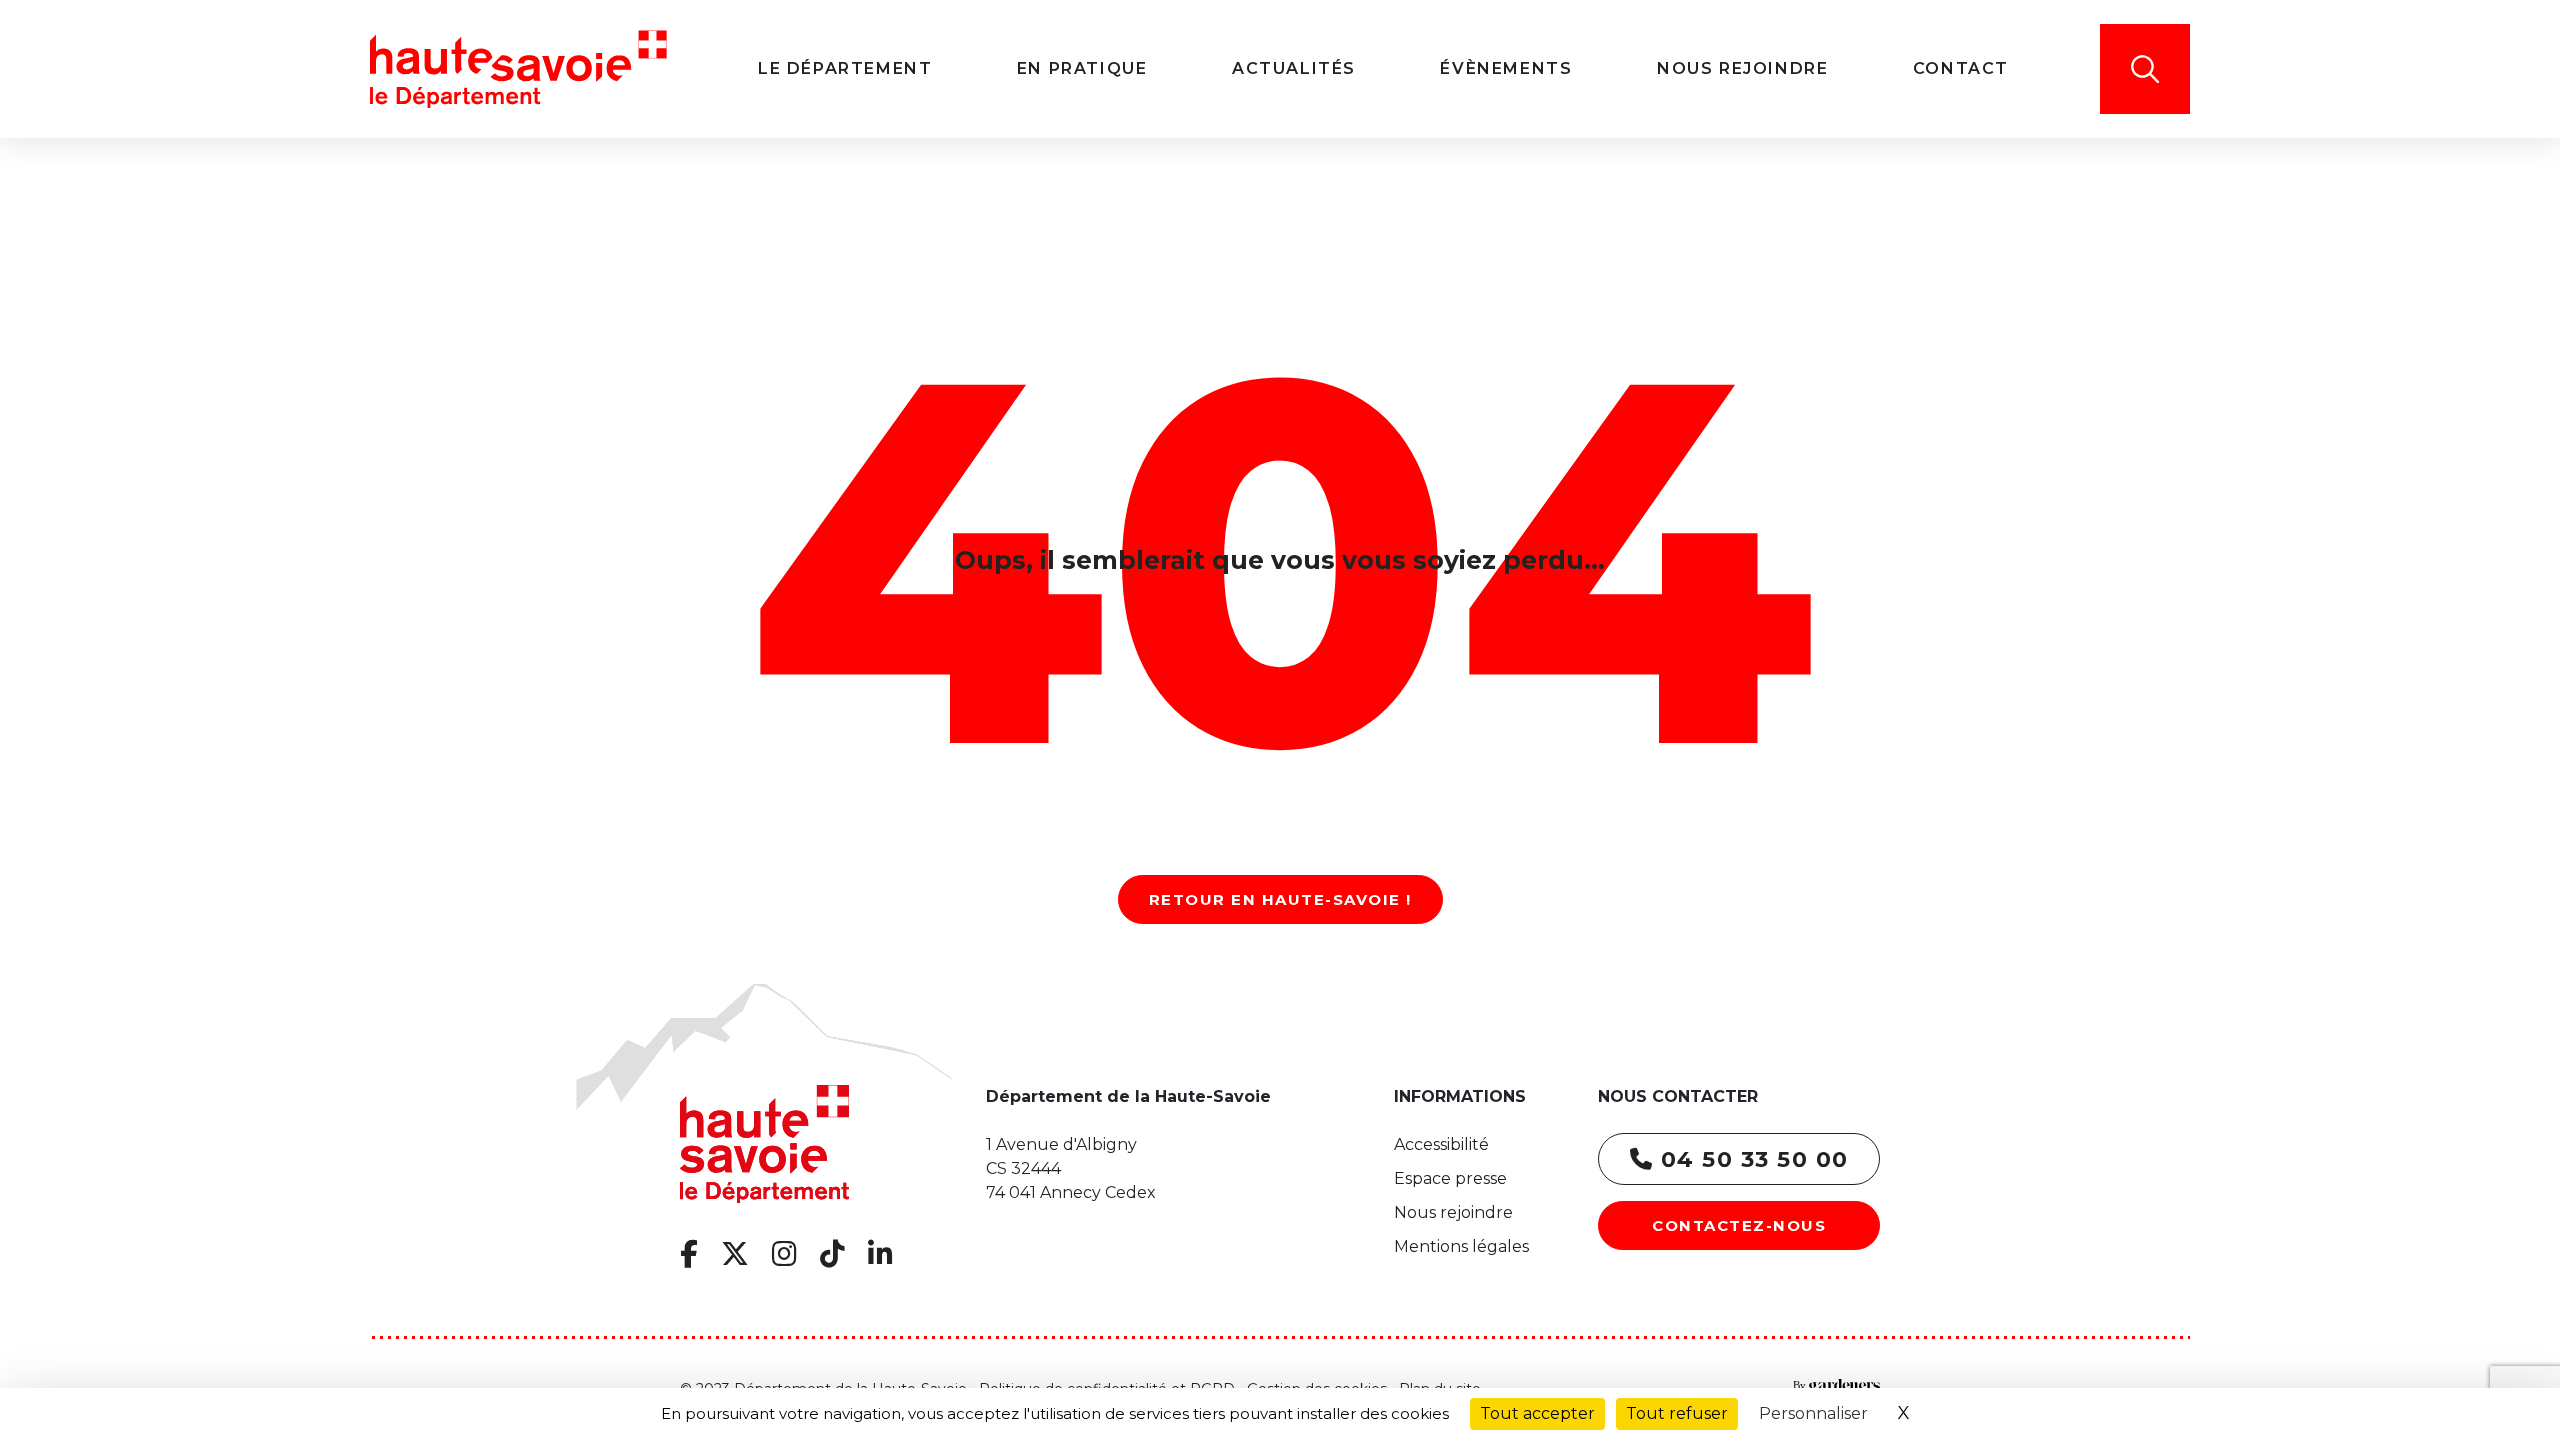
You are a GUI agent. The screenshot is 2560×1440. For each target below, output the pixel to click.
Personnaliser (1813, 1413)
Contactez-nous (1739, 1225)
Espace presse (1450, 1178)
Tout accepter (1537, 1413)
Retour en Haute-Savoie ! (1280, 899)
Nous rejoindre (1453, 1212)
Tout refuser (1677, 1413)
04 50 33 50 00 (1751, 1159)
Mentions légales (1461, 1246)
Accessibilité (1441, 1144)
